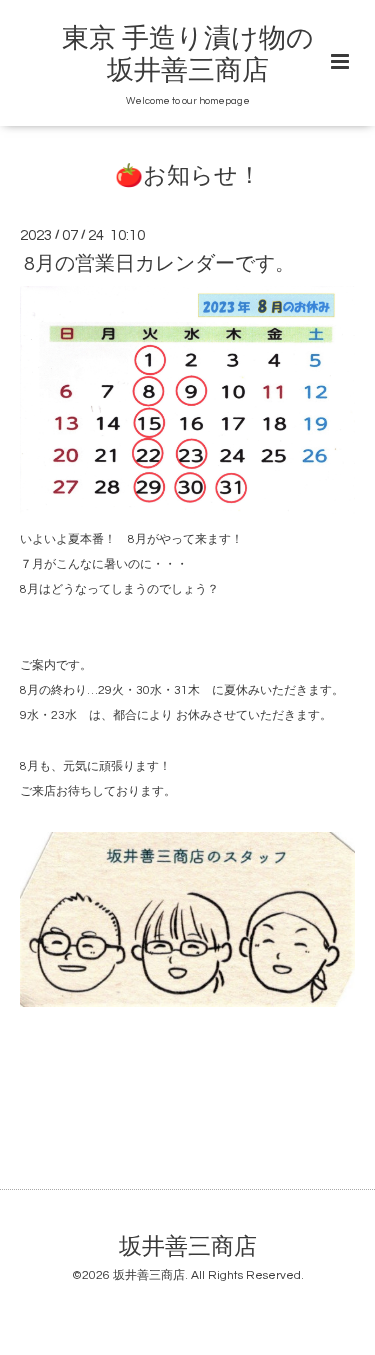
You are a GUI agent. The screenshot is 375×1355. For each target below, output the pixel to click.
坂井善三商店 (188, 1247)
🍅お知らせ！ (188, 176)
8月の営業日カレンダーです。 (159, 264)
